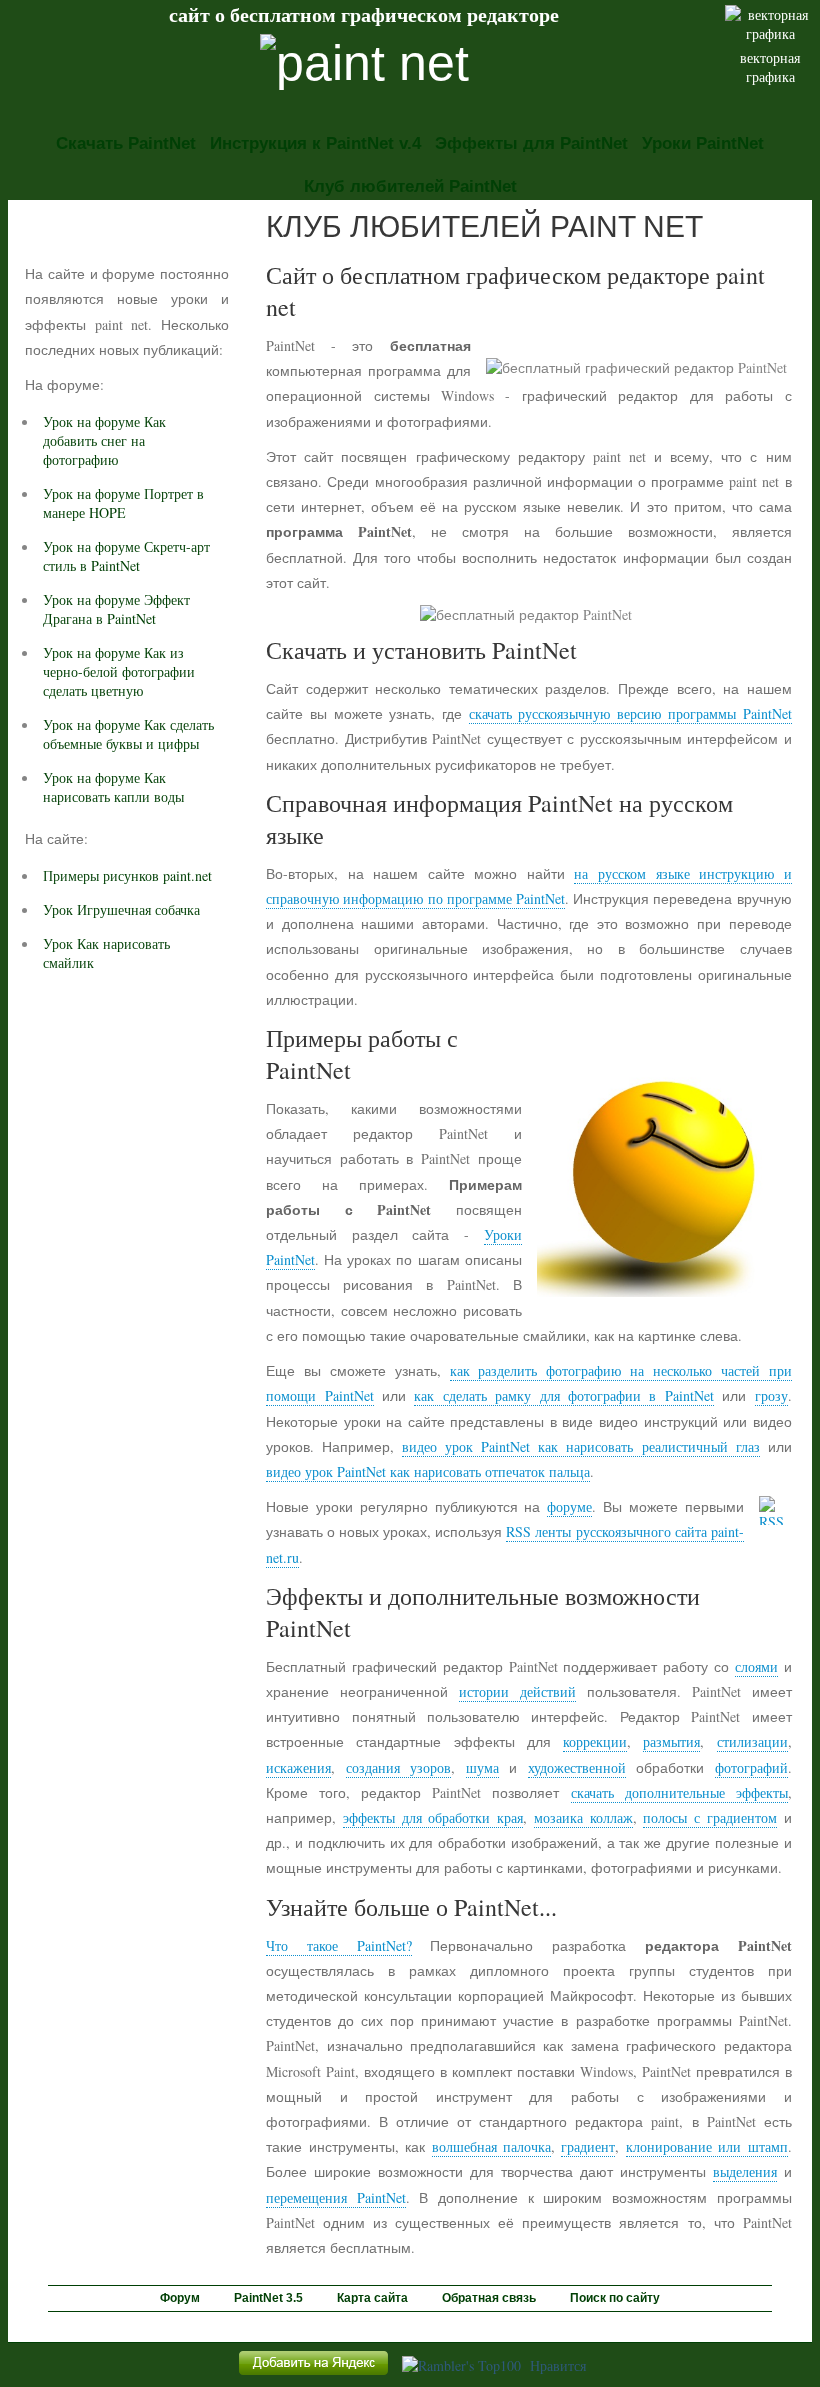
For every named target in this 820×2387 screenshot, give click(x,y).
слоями (756, 1666)
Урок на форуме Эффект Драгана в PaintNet (116, 609)
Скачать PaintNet (126, 143)
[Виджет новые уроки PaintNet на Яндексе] (313, 2374)
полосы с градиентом (709, 1817)
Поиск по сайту (615, 2298)
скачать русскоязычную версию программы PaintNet (630, 713)
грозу (771, 1395)
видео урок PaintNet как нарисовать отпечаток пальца (428, 1471)
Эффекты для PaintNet (531, 143)
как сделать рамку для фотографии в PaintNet (563, 1395)
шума (482, 1767)
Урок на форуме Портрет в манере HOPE (123, 503)
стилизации (752, 1741)
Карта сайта (372, 2298)
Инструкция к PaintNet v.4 (315, 143)
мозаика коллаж (583, 1817)
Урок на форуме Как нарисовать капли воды (113, 787)
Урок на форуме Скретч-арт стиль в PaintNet (126, 556)
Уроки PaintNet (703, 143)
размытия (671, 1741)
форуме (569, 1506)
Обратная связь (489, 2298)
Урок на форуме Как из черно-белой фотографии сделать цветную (119, 671)
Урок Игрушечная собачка (121, 909)
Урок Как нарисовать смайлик (106, 953)
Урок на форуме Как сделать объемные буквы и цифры (128, 734)
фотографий (751, 1767)
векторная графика (770, 67)
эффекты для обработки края (433, 1817)
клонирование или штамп (707, 2146)
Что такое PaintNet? (338, 1945)
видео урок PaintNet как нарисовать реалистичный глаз (580, 1446)
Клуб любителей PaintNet (410, 186)
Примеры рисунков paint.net (127, 875)
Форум (180, 2298)
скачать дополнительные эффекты (679, 1792)
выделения (745, 2171)
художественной (577, 1767)
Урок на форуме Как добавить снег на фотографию (104, 440)
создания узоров (398, 1767)
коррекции (595, 1741)
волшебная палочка (491, 2146)
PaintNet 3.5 (268, 2298)
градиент (588, 2146)
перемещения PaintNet (336, 2197)
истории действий (517, 1691)
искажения (298, 1767)
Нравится (558, 2365)
